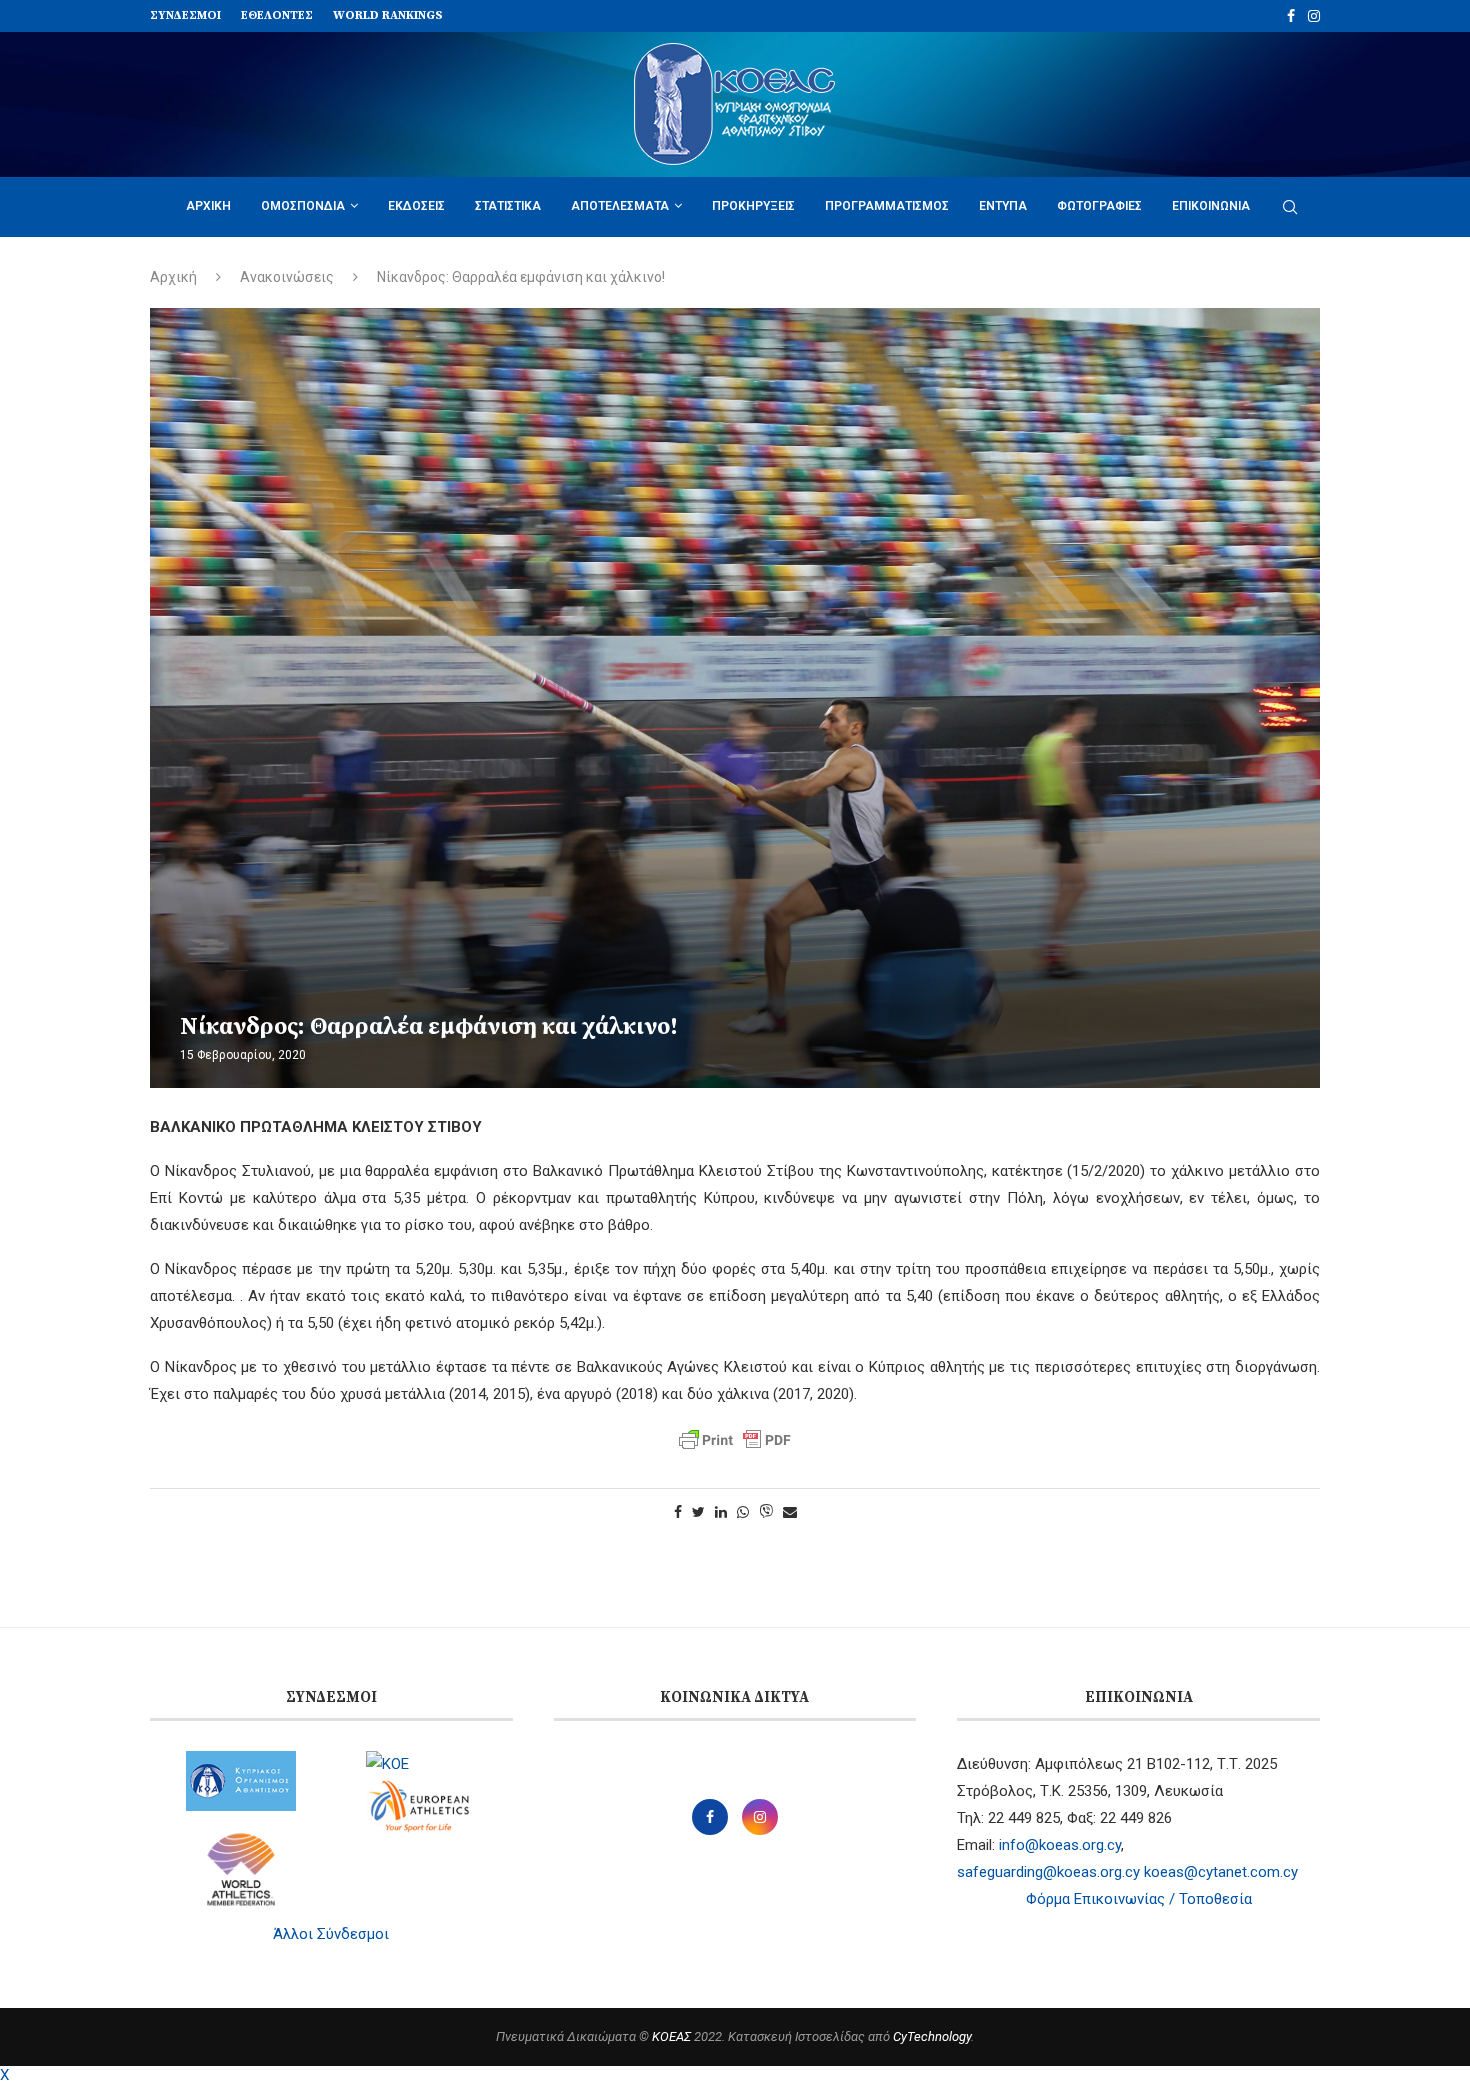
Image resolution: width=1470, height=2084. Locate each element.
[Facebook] (1291, 16)
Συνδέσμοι (185, 15)
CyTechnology (932, 2036)
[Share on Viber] (766, 1512)
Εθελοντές (277, 15)
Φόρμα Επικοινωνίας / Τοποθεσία (1139, 1899)
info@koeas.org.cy (1060, 1845)
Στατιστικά (508, 206)
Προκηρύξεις (753, 206)
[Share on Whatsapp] (743, 1512)
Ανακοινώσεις (287, 277)
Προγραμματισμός (887, 206)
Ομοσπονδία (303, 206)
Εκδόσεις (416, 206)
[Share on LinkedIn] (721, 1512)
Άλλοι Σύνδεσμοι (331, 1934)
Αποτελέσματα (620, 206)
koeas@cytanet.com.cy (1221, 1872)
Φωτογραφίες (1099, 206)
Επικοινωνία (1211, 206)
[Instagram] (1314, 16)
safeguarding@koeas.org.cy (1048, 1872)
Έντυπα (1003, 206)
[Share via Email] (790, 1512)
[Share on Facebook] (678, 1512)
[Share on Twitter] (698, 1512)
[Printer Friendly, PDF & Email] (735, 1440)
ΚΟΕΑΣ (671, 2036)
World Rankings (388, 15)
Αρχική (208, 206)
